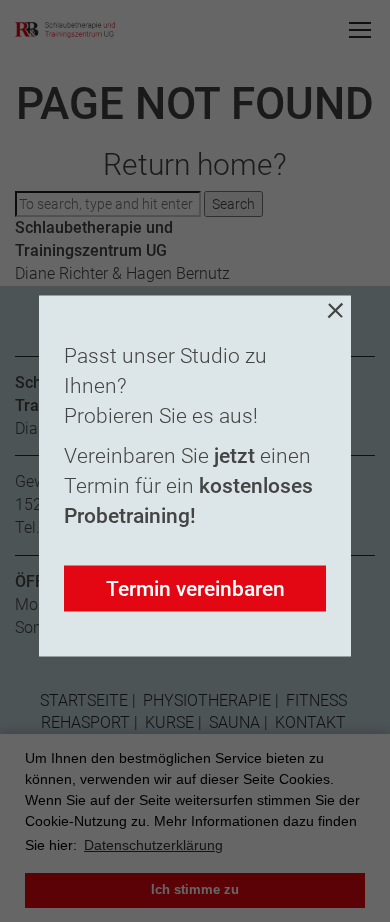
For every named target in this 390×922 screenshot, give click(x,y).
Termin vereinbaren (195, 589)
